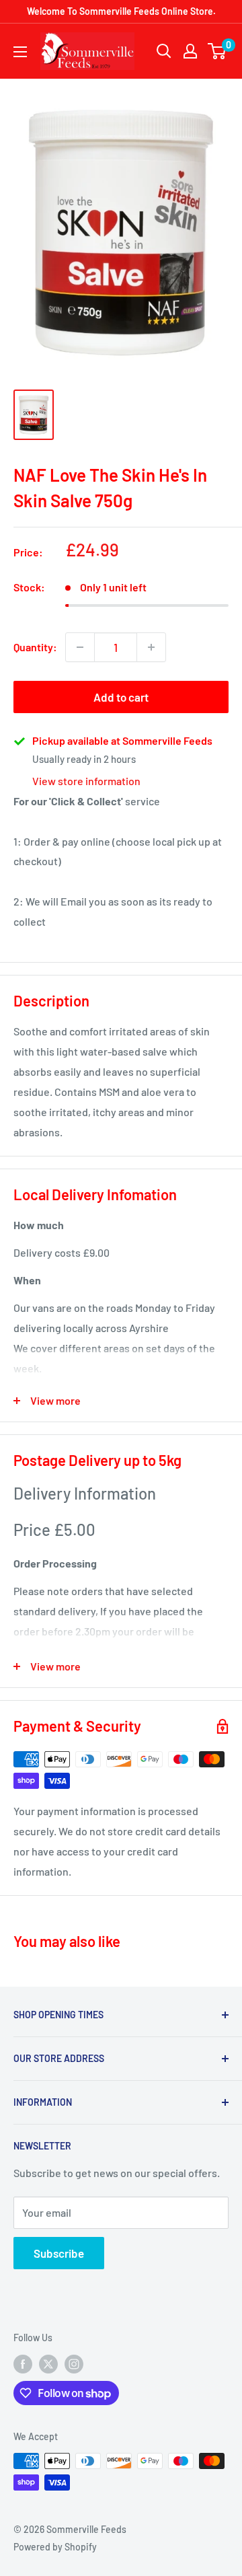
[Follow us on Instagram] (74, 2363)
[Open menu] (20, 52)
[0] (217, 51)
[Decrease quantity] (80, 647)
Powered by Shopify (55, 2547)
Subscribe (59, 2253)
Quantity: (35, 647)
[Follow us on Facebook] (23, 2363)
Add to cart (121, 697)
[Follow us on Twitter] (48, 2363)
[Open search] (164, 51)
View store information (86, 781)
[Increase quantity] (151, 647)
